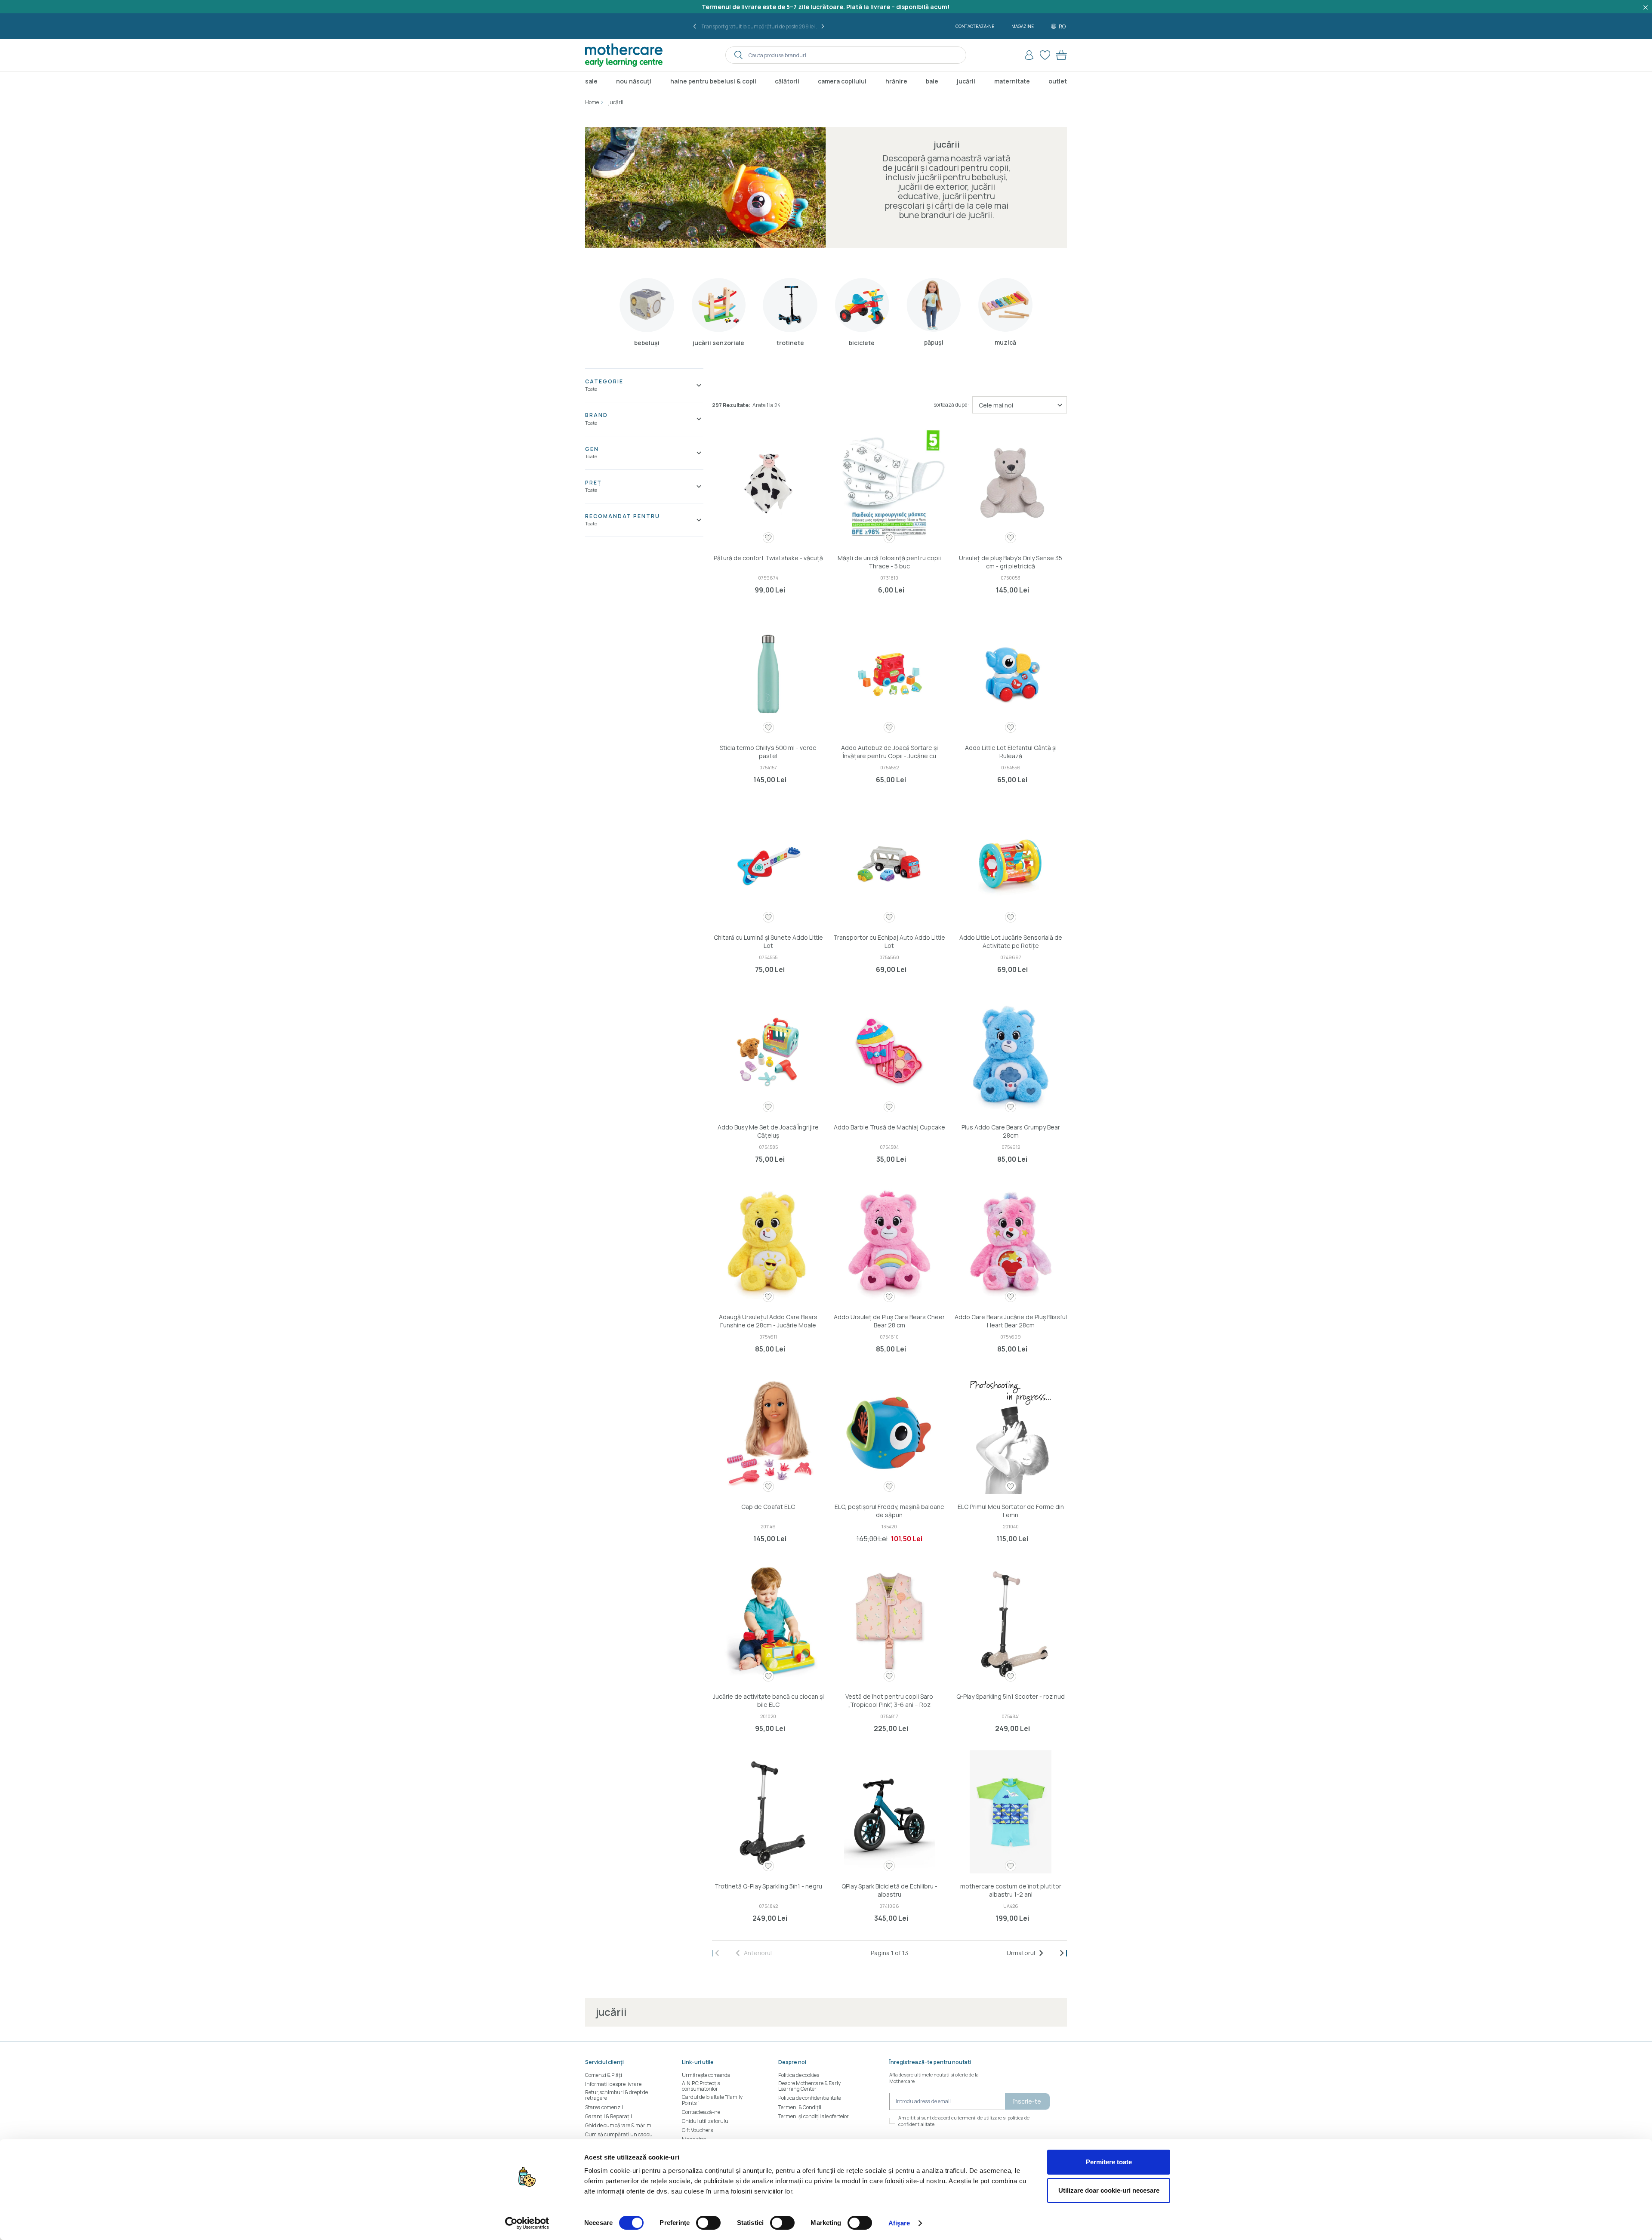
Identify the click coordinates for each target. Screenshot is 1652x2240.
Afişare (899, 2223)
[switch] (708, 2223)
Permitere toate (1109, 2162)
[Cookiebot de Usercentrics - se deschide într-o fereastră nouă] (527, 2223)
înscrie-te (1027, 2101)
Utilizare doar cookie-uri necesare (1109, 2190)
